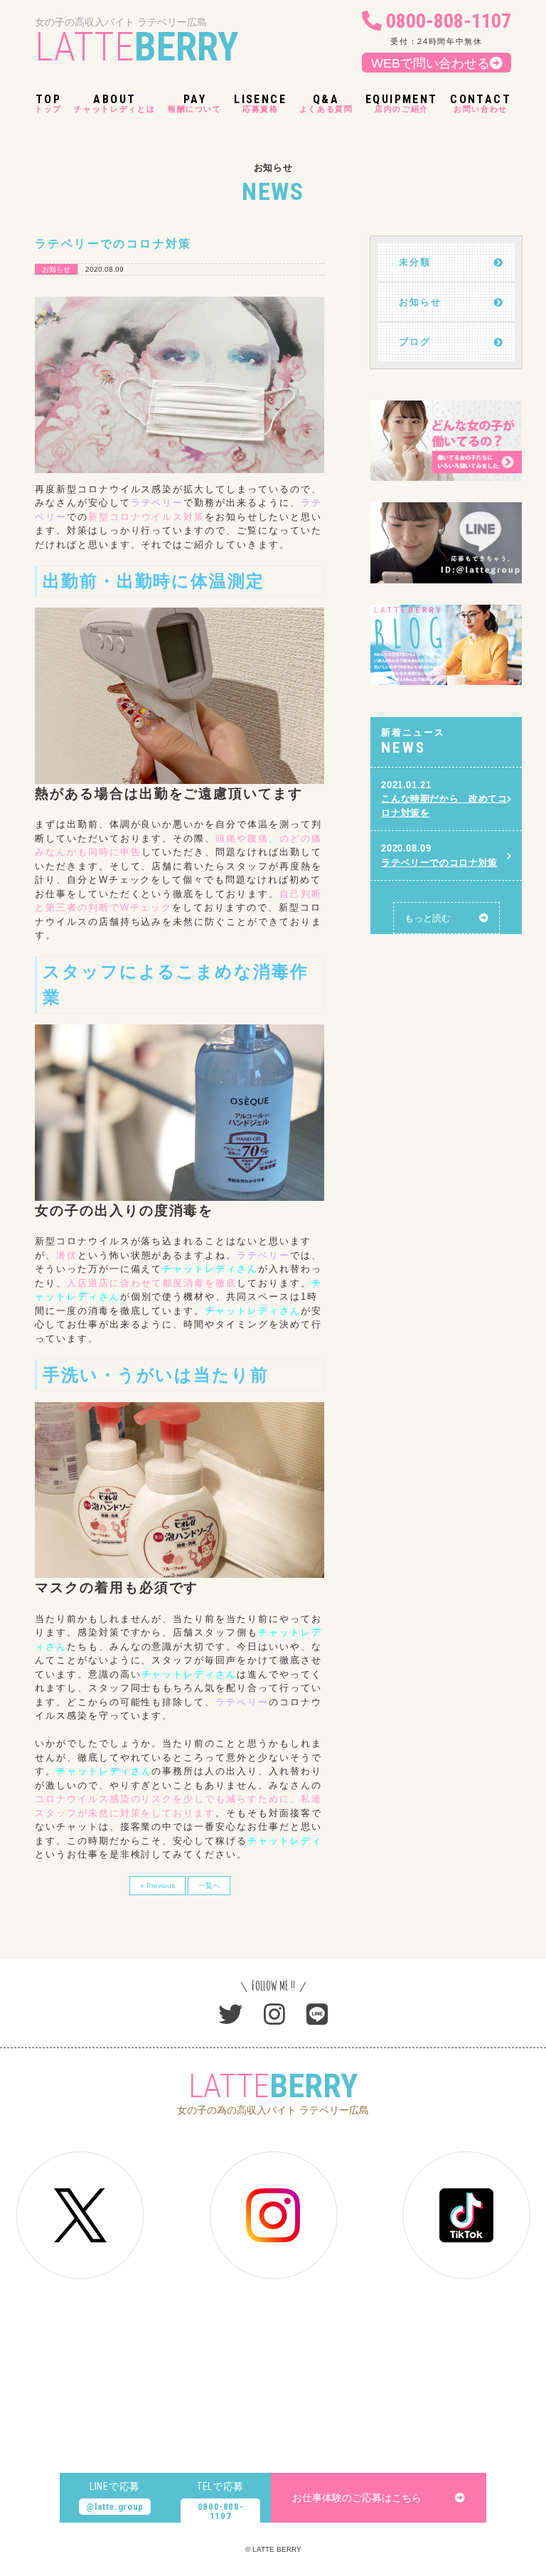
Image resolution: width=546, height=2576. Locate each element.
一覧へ (209, 1886)
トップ (48, 104)
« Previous (157, 1886)
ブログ (415, 342)
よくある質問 (326, 104)
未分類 (415, 262)
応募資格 (260, 104)
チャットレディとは (114, 104)
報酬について (195, 104)
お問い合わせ (481, 104)
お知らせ (420, 302)
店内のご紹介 (402, 104)
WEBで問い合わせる (430, 63)
